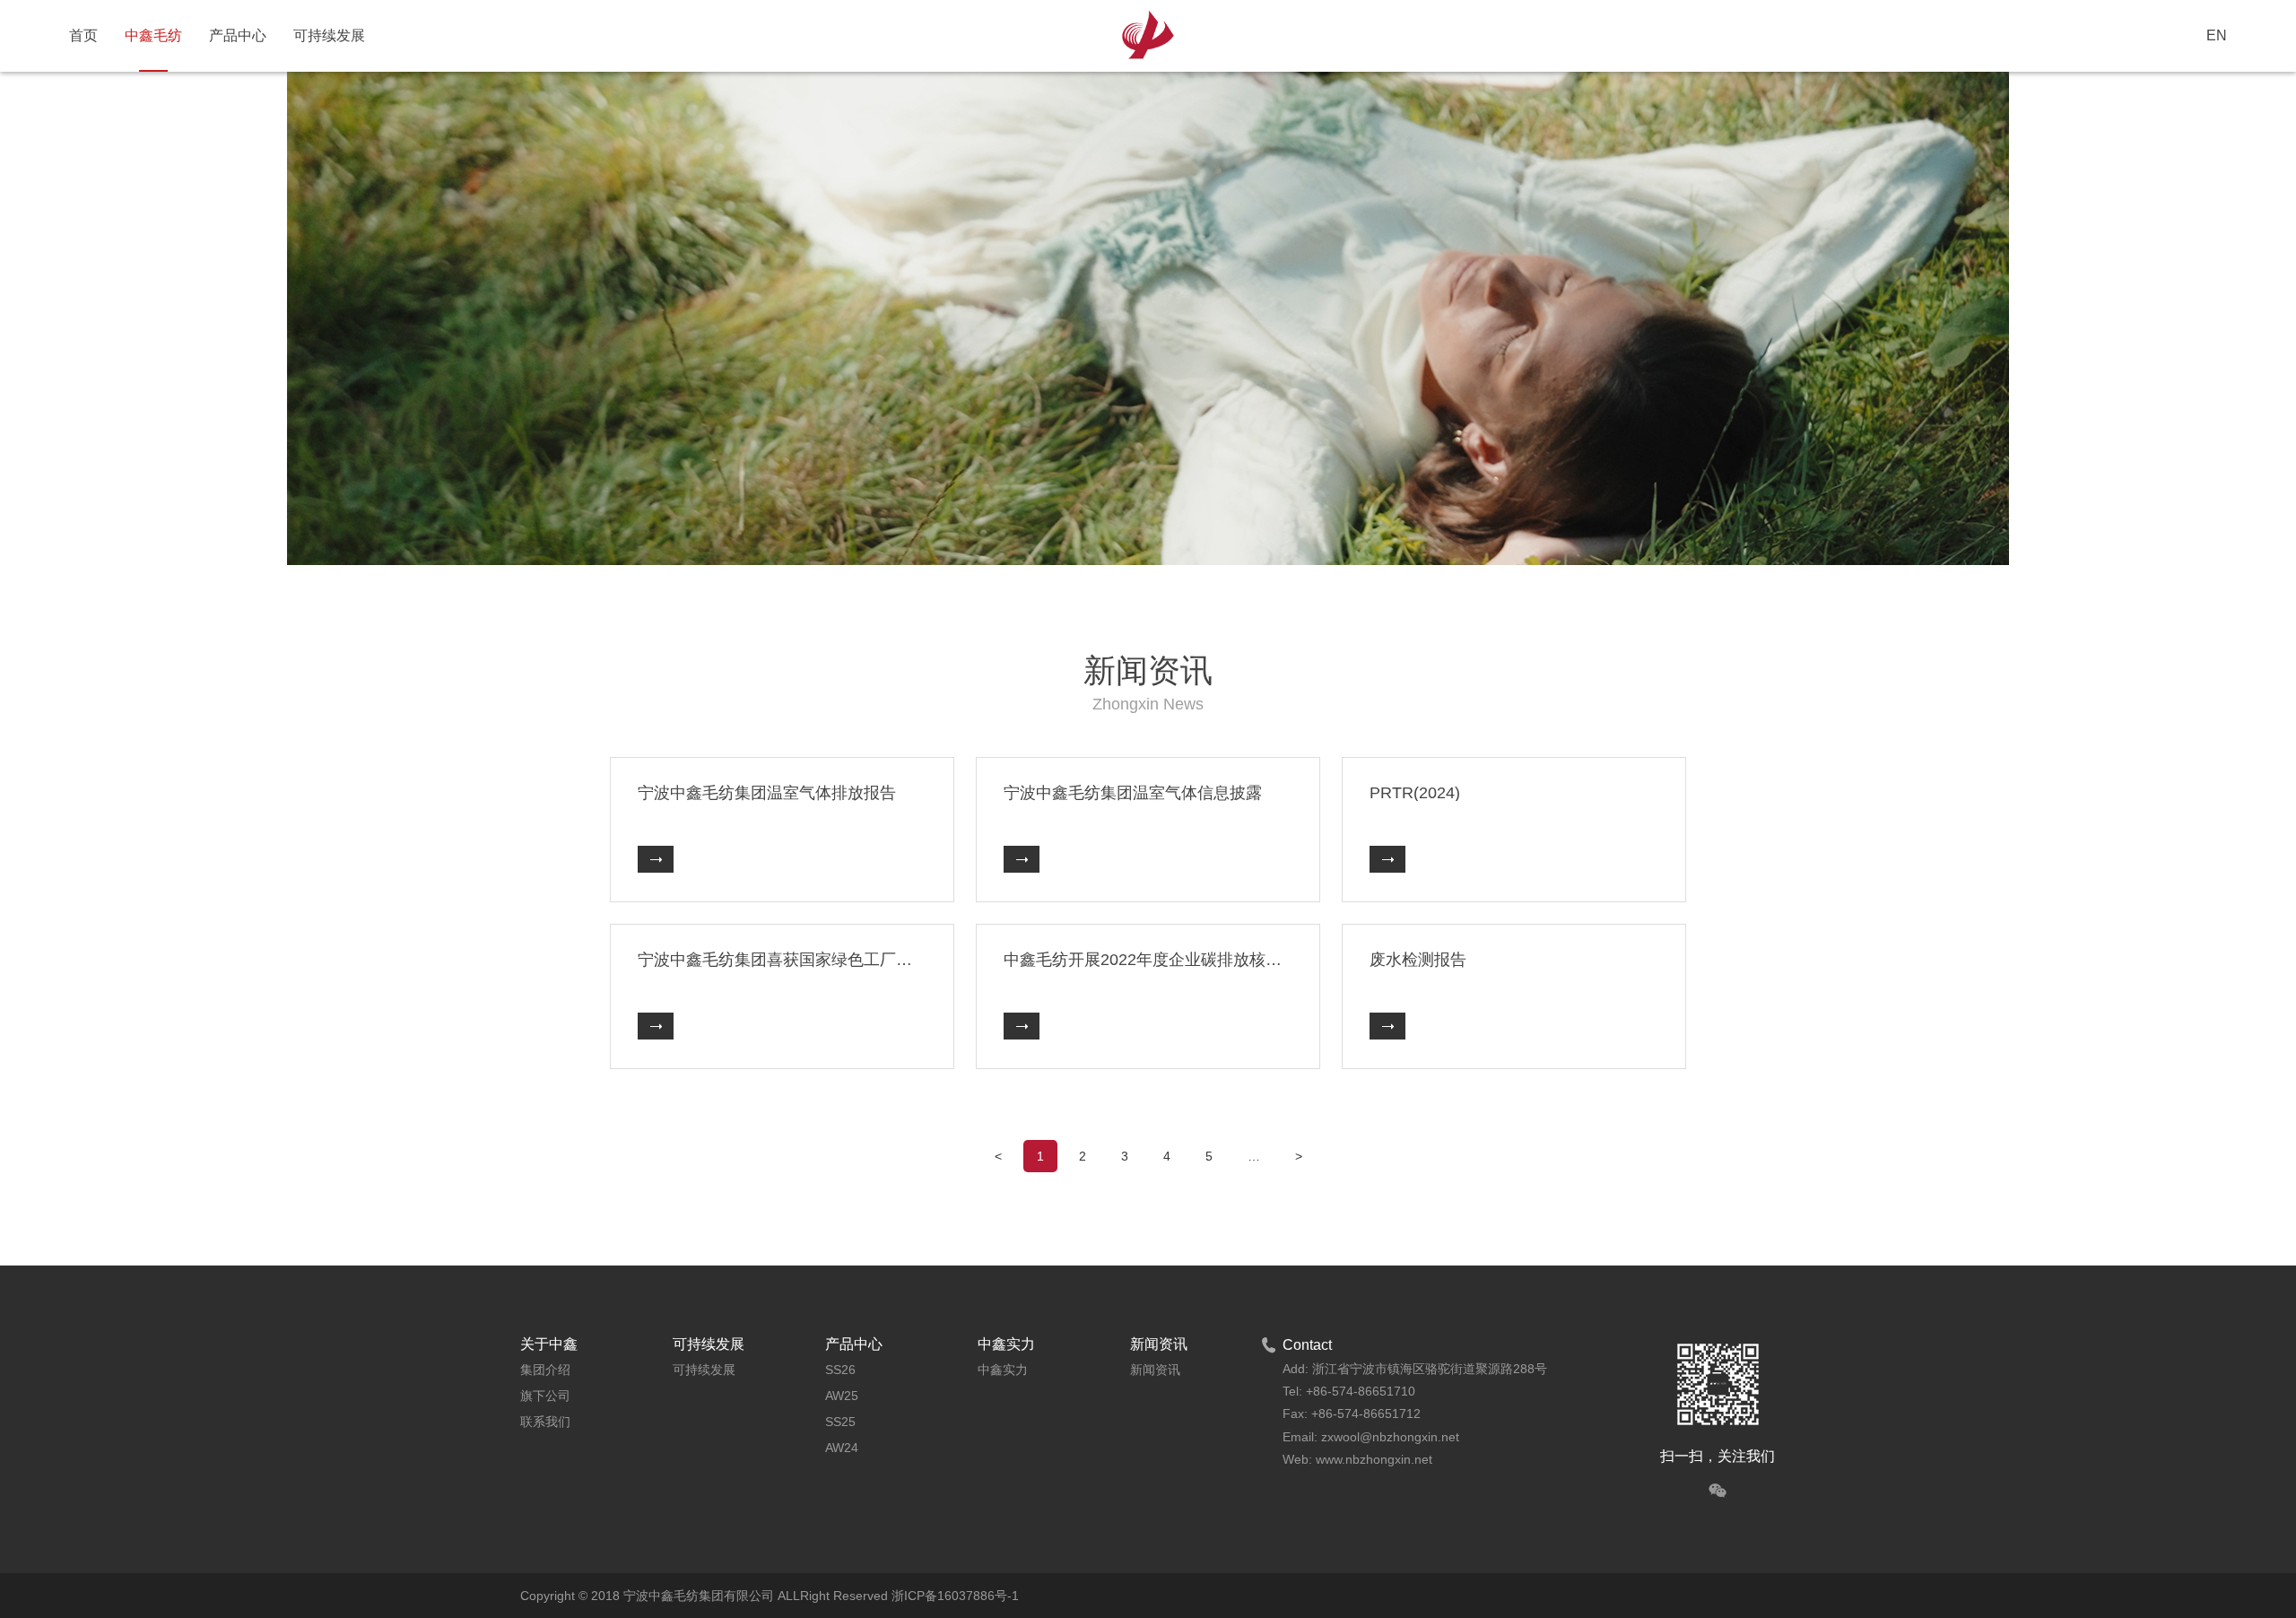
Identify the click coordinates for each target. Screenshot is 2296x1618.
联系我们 (545, 1422)
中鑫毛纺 (153, 35)
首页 (83, 35)
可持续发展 (329, 35)
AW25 (842, 1396)
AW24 (842, 1448)
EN (2217, 35)
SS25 (840, 1422)
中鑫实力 (1003, 1370)
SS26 (840, 1370)
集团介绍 (545, 1370)
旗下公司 (545, 1396)
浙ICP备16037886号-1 (955, 1596)
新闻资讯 (1155, 1370)
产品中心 (238, 35)
